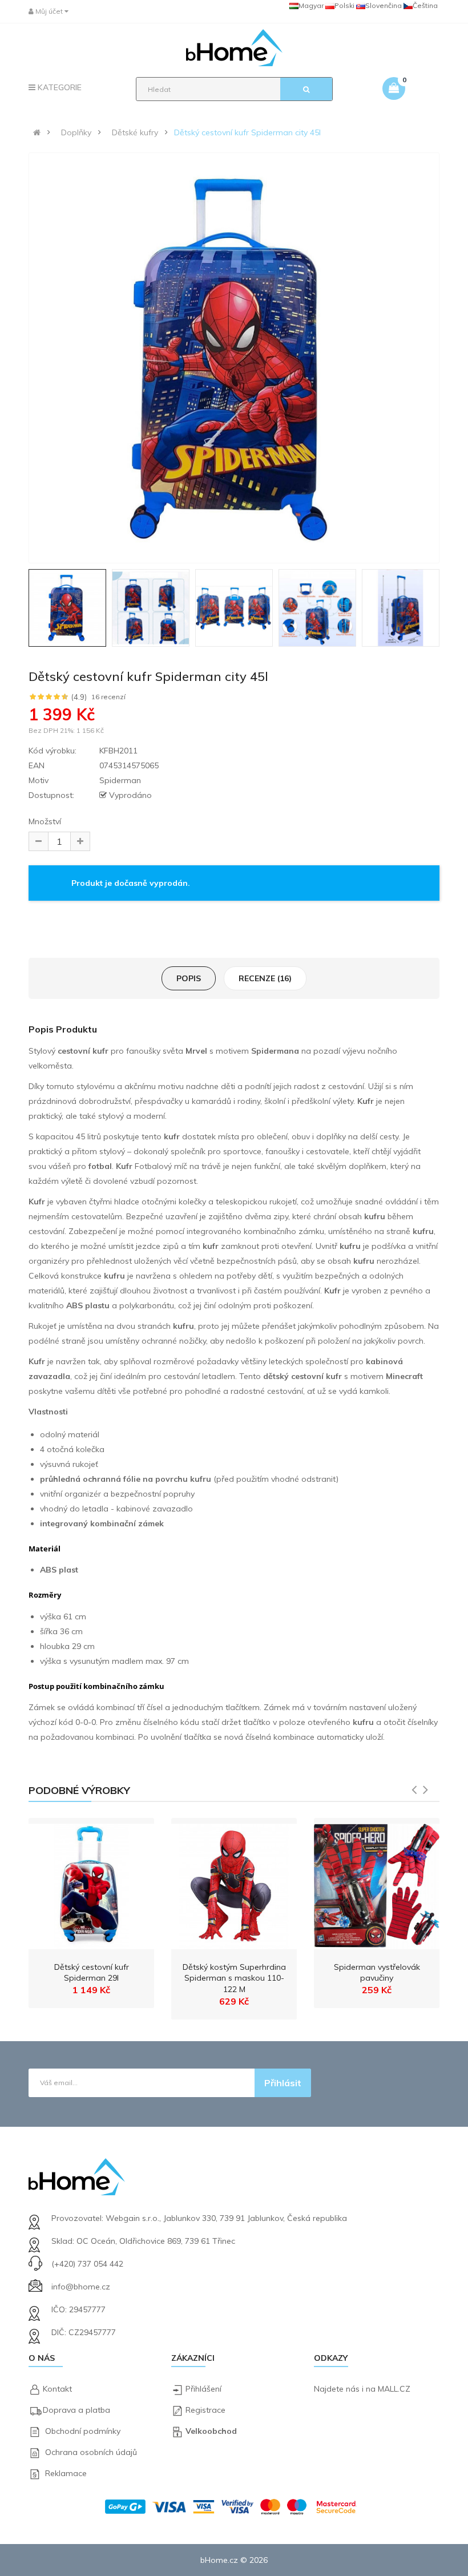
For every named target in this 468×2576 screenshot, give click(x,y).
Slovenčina (384, 5)
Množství (45, 821)
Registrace (205, 2410)
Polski (344, 5)
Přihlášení (203, 2389)
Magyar (311, 5)
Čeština (425, 5)
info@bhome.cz (81, 2287)
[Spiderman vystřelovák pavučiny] (377, 1884)
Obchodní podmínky (83, 2431)
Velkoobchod (211, 2431)
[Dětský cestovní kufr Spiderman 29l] (91, 1884)
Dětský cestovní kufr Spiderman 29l (92, 1973)
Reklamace (66, 2473)
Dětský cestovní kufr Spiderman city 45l (247, 132)
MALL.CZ (394, 2389)
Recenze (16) (265, 978)
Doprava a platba (76, 2410)
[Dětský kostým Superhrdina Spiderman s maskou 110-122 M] (234, 1884)
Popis (189, 978)
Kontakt (57, 2389)
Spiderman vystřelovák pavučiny (377, 1973)
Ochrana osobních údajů (91, 2452)
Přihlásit (283, 2083)
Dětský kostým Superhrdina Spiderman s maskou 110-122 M (234, 1978)
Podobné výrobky (79, 1790)
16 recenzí (108, 697)
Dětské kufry (135, 132)
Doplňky (76, 132)
